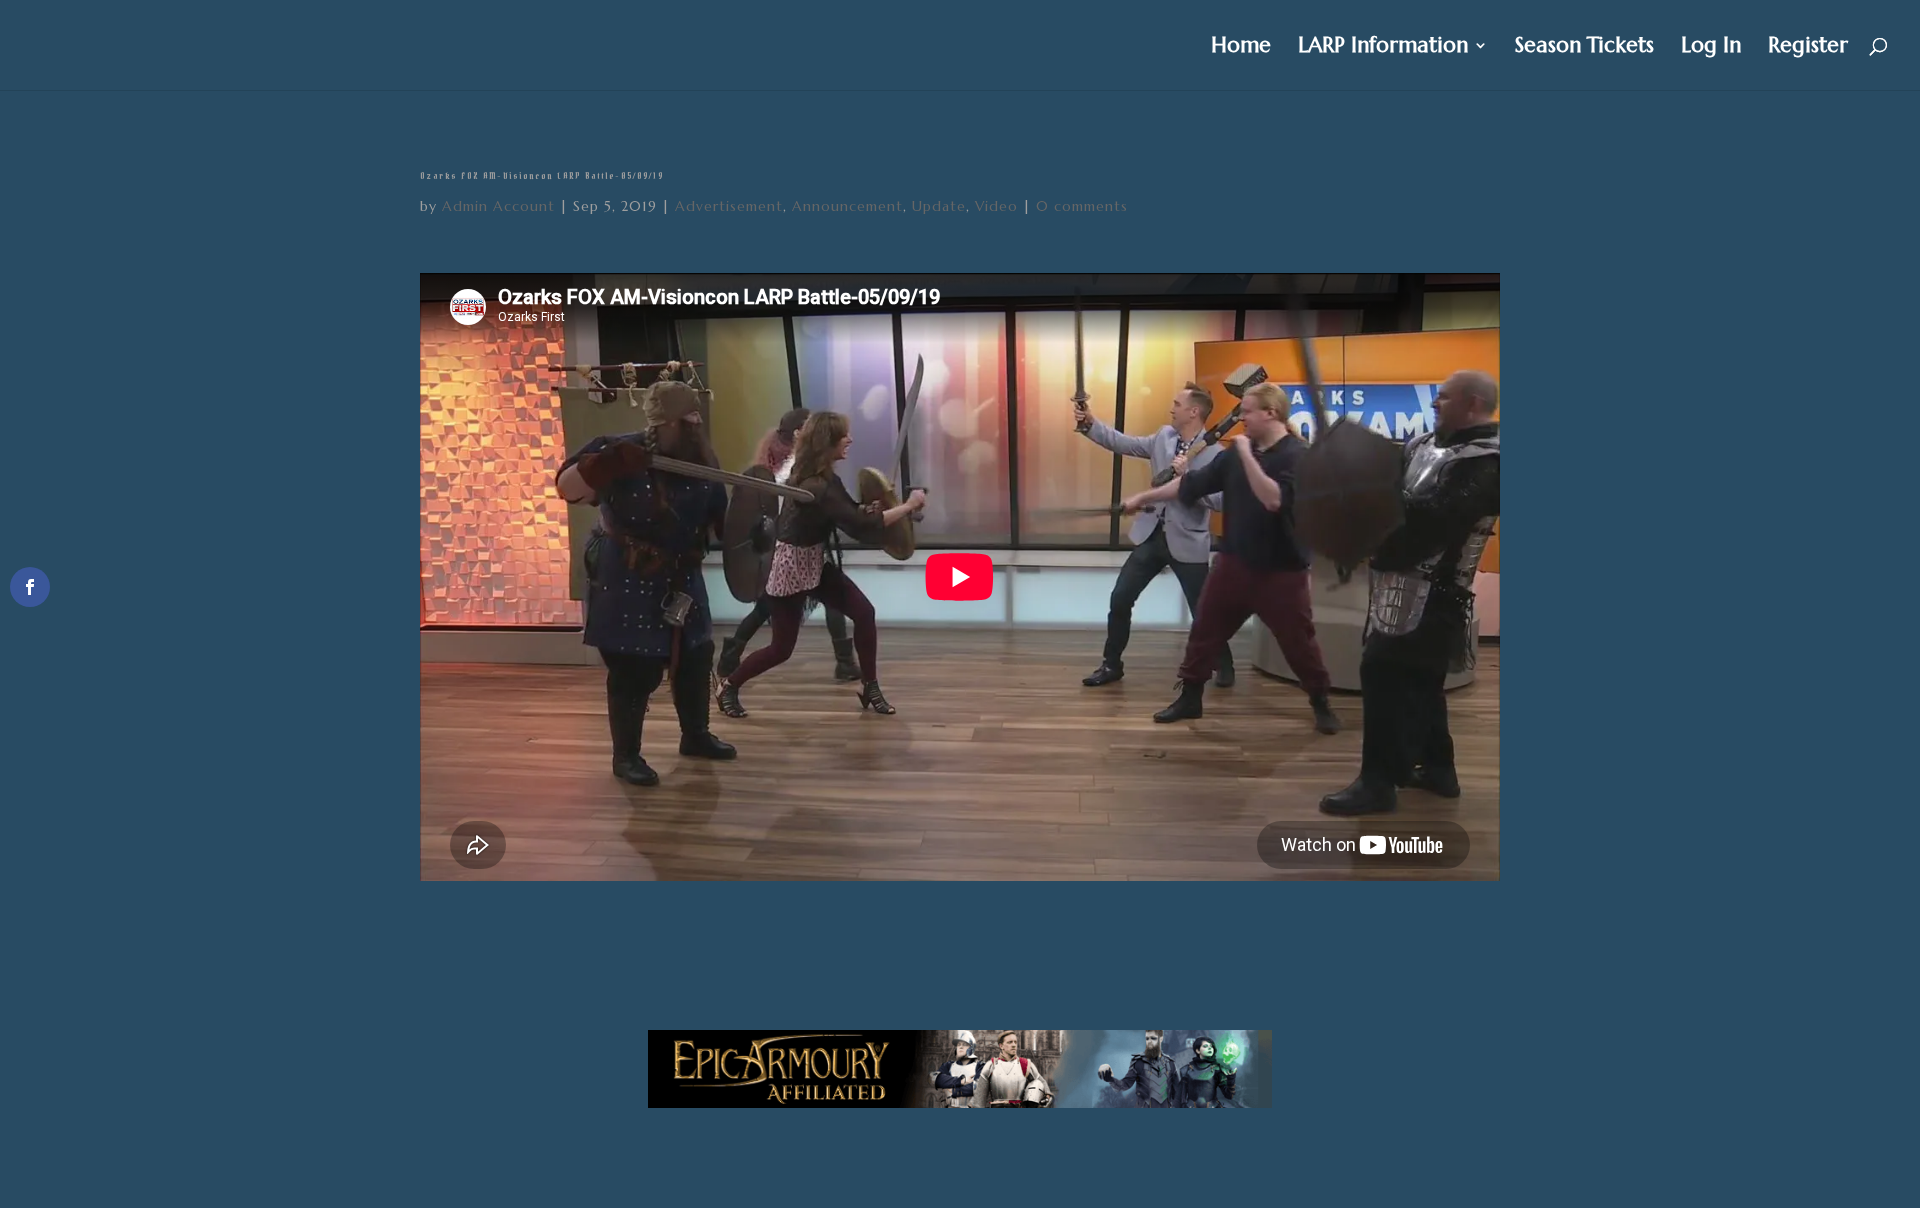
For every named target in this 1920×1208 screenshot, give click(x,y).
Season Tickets (1584, 48)
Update (939, 206)
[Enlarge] (1246, 1056)
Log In (1711, 48)
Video (996, 206)
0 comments (1082, 206)
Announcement (847, 206)
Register (1808, 48)
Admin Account (498, 206)
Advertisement (729, 206)
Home (1241, 48)
